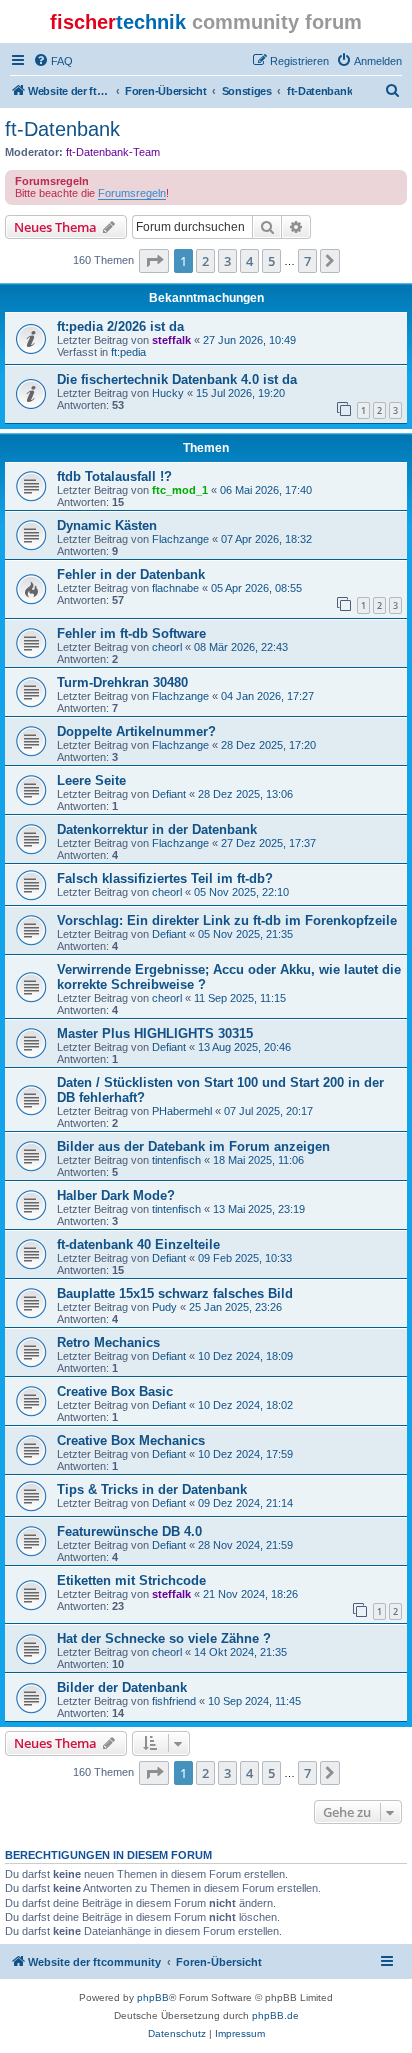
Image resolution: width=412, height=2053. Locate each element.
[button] (154, 261)
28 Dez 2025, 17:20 (268, 745)
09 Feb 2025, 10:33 (245, 1258)
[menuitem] (53, 61)
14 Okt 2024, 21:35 (240, 1652)
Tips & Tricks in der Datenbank (152, 1489)
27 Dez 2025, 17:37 (268, 843)
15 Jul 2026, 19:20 (240, 393)
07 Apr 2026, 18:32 (266, 539)
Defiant (169, 794)
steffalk (171, 340)
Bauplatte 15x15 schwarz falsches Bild (175, 1293)
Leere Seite (91, 780)
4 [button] (249, 261)
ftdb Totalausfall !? (114, 476)
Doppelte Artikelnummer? (136, 731)
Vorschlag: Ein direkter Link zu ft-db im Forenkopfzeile (227, 920)
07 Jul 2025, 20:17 (268, 1111)
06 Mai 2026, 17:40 (266, 490)
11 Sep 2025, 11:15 (240, 998)
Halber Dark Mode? (116, 1195)
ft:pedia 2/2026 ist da (120, 326)
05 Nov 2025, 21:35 (245, 934)
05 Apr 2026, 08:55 (256, 588)
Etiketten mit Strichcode (131, 1580)
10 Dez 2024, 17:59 (245, 1454)
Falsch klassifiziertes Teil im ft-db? (165, 878)
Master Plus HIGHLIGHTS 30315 (155, 1033)
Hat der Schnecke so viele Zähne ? (164, 1638)
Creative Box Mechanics (131, 1440)
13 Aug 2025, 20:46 (244, 1047)
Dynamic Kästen (107, 525)
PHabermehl (182, 1111)
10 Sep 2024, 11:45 (254, 1701)
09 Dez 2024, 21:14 (245, 1503)
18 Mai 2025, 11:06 (258, 1160)
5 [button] (271, 261)
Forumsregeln (132, 193)
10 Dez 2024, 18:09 (245, 1356)
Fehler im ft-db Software (131, 633)
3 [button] (227, 261)
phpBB (153, 1997)
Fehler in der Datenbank (131, 574)
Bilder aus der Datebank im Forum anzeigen (193, 1146)
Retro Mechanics (108, 1342)
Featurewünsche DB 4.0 (129, 1531)
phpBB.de (275, 2015)
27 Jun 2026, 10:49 (249, 340)
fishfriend (174, 1701)
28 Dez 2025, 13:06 (245, 794)
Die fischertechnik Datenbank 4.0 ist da (177, 379)
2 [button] (205, 261)
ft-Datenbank (62, 129)
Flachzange (180, 539)
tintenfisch (176, 1160)
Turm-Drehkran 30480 (122, 682)
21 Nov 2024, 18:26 (250, 1594)
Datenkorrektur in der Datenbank (157, 829)
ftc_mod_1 (180, 490)
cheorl (167, 647)
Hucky (168, 393)
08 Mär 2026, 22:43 (241, 647)
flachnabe (175, 588)
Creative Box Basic (115, 1391)
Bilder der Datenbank (122, 1687)
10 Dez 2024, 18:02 (245, 1405)
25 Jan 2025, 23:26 (235, 1307)
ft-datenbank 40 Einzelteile (138, 1244)
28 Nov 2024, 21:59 (245, 1545)
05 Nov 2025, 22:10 (241, 892)
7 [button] (307, 261)
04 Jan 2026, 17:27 (267, 696)
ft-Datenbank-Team (113, 152)
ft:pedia (128, 352)
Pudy (164, 1307)
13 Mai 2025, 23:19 (259, 1209)
